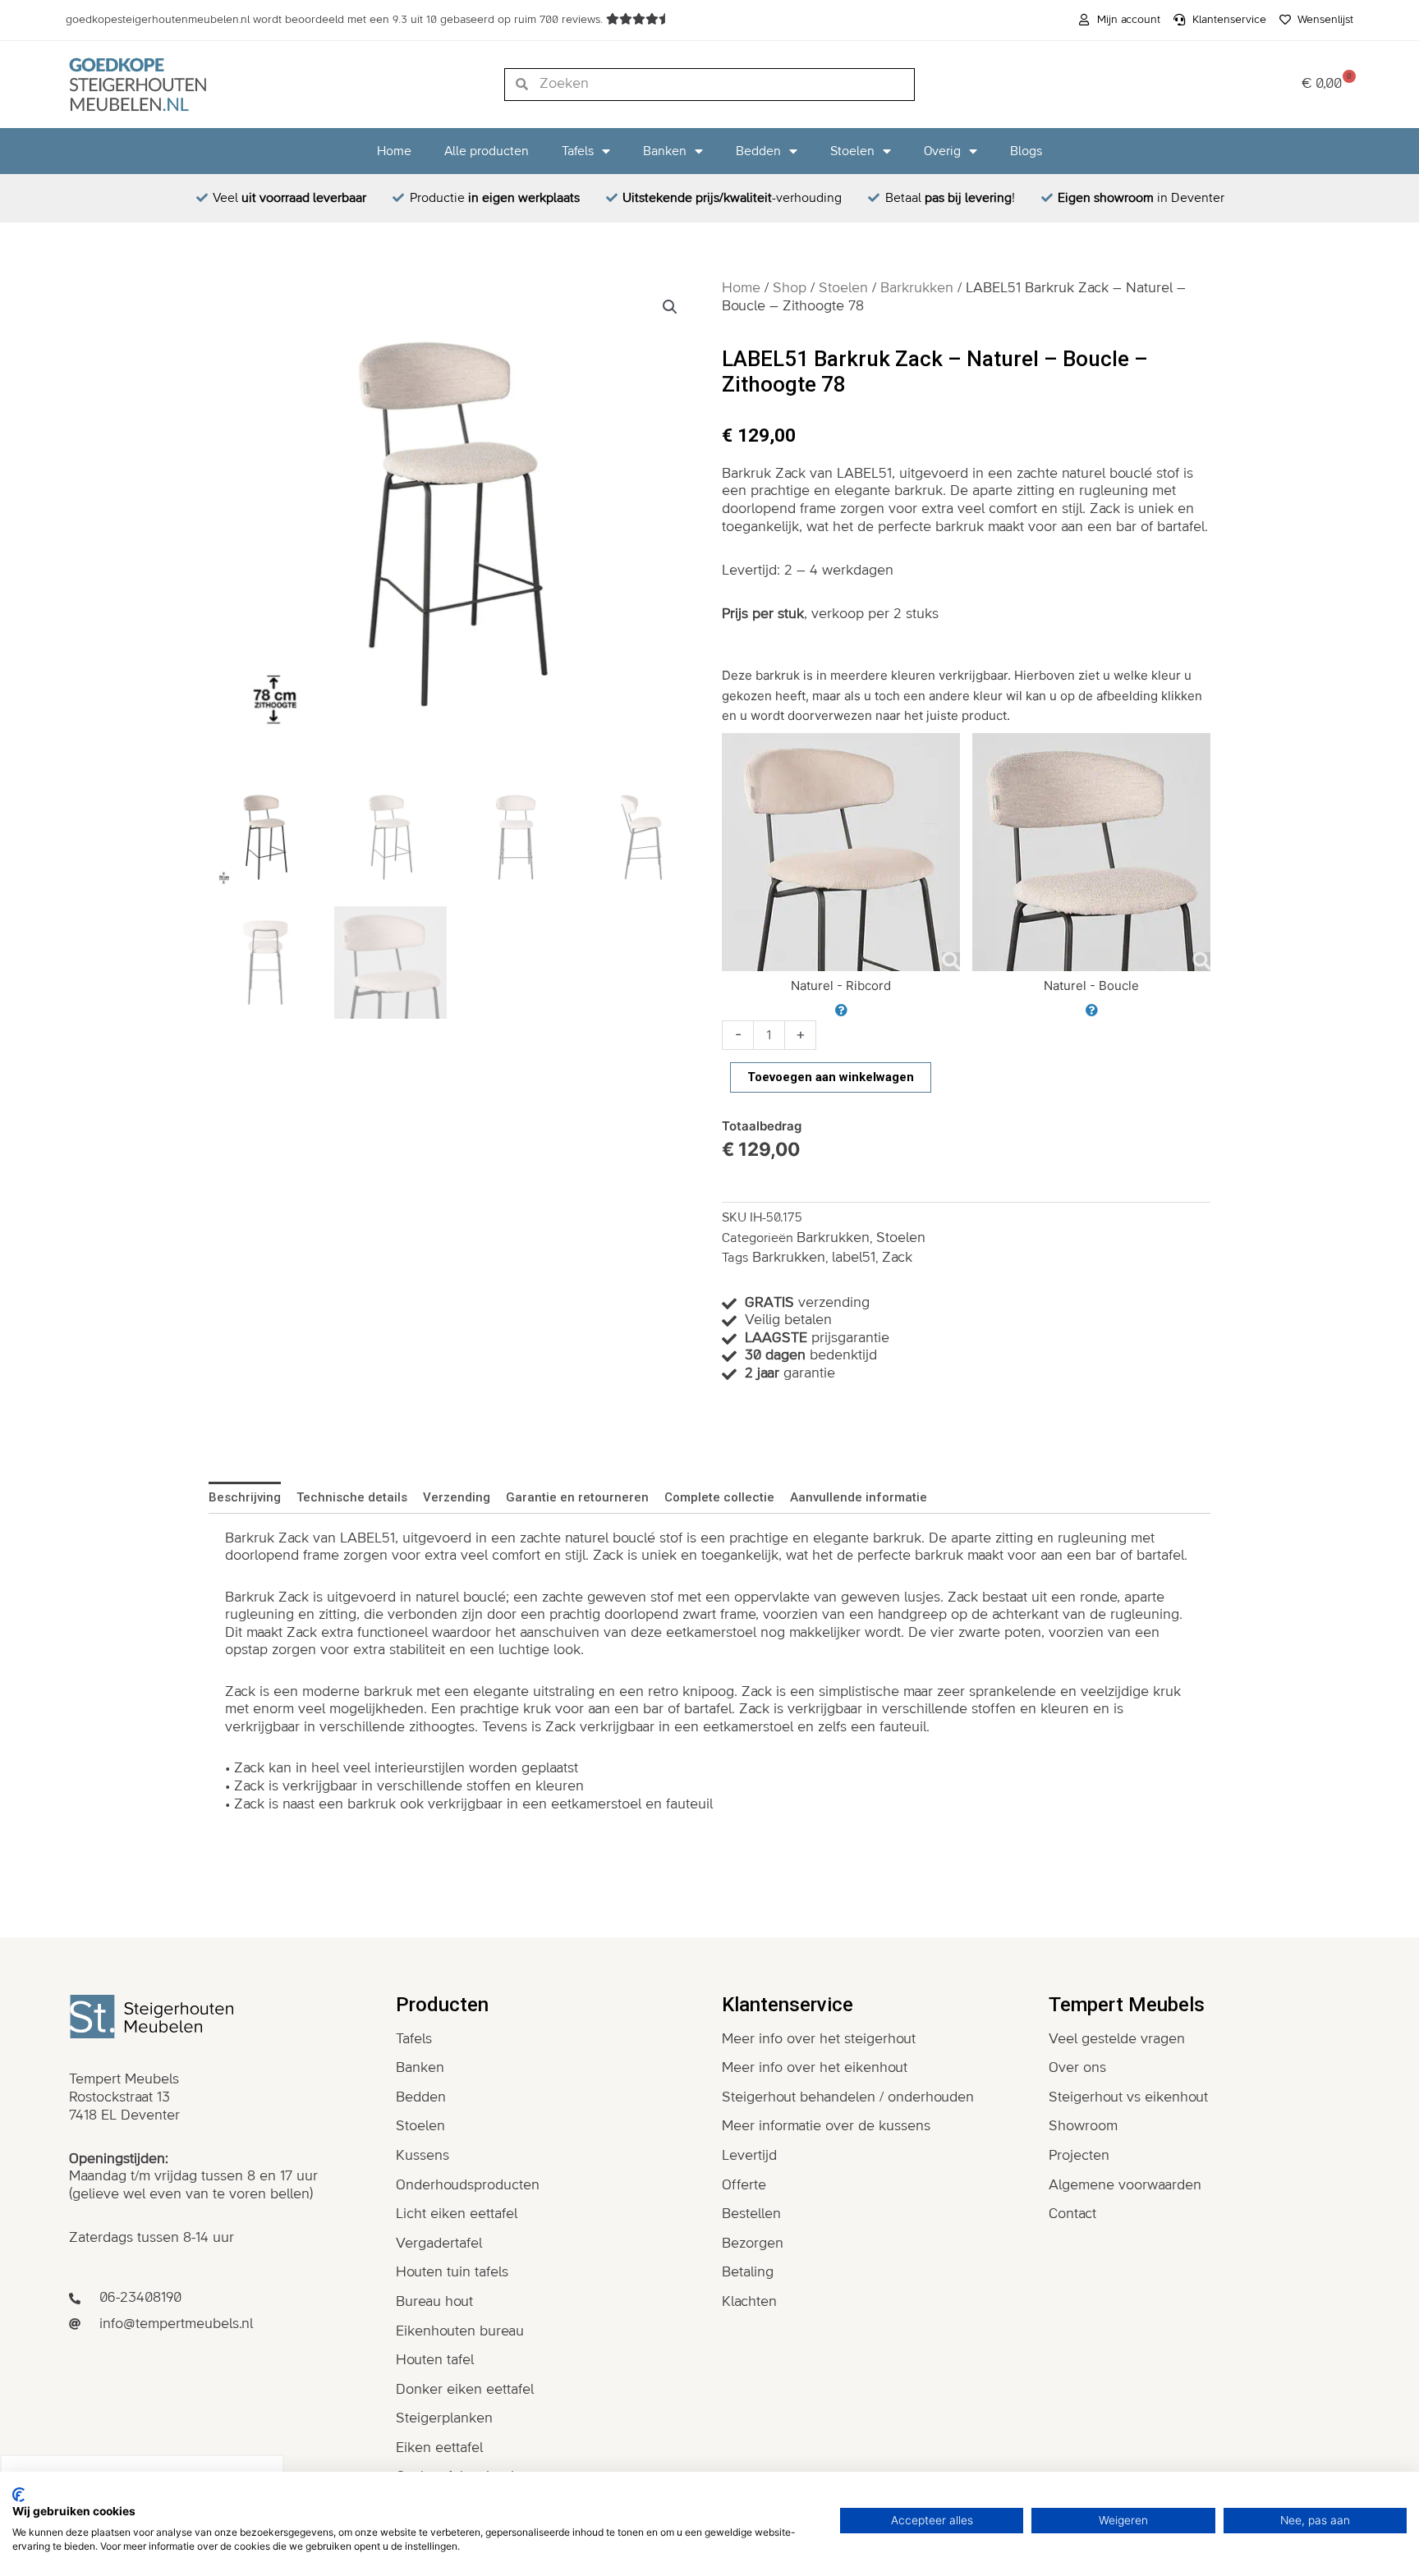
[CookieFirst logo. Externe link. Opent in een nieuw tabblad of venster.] (18, 2495)
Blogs (1026, 151)
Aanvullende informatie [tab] (859, 1497)
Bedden (758, 151)
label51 (854, 1258)
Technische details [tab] (352, 1497)
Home (394, 151)
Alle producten (487, 151)
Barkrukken (917, 288)
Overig (942, 151)
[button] (670, 307)
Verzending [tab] (457, 1497)
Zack (897, 1258)
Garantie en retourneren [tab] (577, 1497)
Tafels (578, 151)
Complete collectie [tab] (719, 1497)
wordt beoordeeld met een (336, 20)
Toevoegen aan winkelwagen (831, 1077)
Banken (665, 151)
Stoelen (852, 151)
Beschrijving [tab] (245, 1497)
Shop (790, 288)
